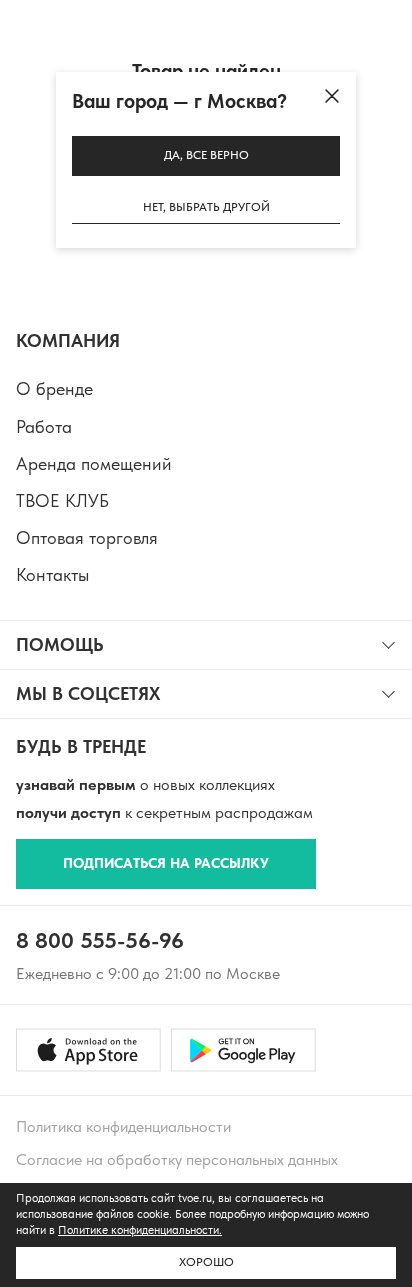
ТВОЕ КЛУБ (62, 500)
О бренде (54, 388)
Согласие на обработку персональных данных (177, 1159)
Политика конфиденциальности (123, 1126)
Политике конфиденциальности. (140, 1230)
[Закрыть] (332, 96)
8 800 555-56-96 (100, 940)
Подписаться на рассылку (166, 863)
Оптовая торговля (87, 537)
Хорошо (206, 1262)
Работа (44, 426)
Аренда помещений (94, 463)
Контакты (52, 574)
